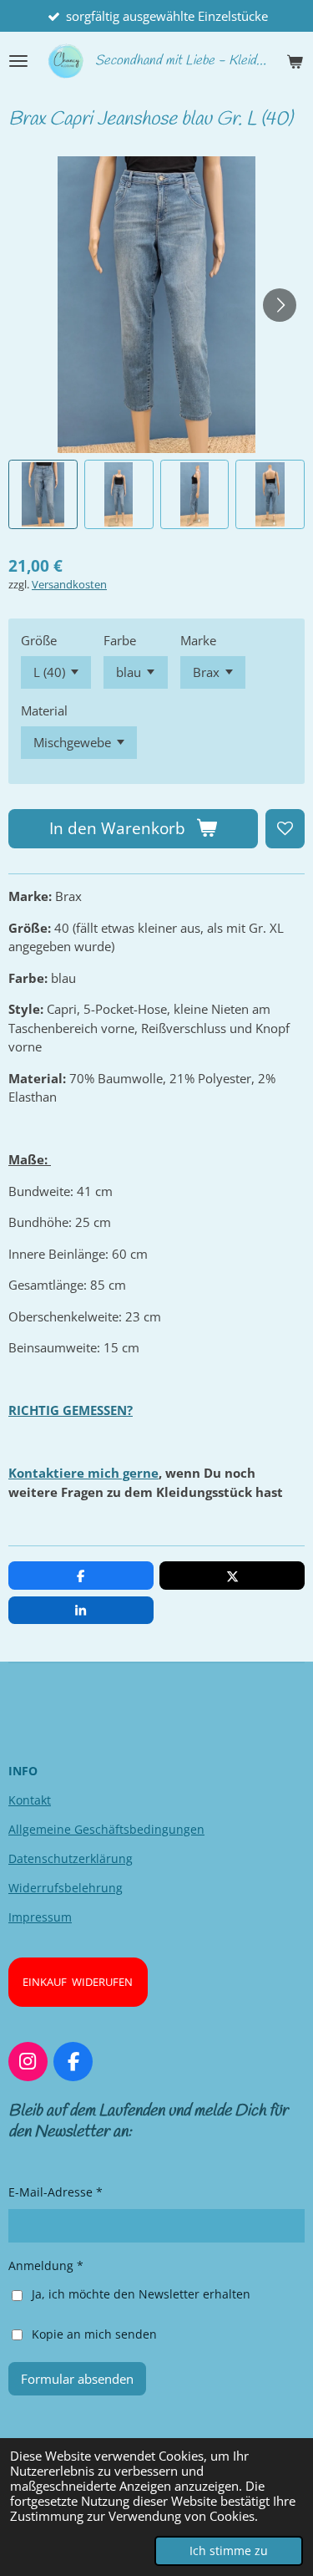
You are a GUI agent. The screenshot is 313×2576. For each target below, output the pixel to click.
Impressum (40, 1917)
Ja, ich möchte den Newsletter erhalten (141, 2294)
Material (44, 710)
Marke (198, 640)
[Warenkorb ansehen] (295, 61)
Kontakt (30, 1800)
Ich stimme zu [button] (229, 2551)
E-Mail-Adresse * (56, 2192)
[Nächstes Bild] (280, 305)
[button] (43, 494)
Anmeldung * (46, 2265)
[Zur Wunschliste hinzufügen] (285, 829)
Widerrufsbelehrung (66, 1888)
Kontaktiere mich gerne (83, 1473)
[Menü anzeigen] (18, 61)
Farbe (120, 640)
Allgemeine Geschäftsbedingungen (106, 1829)
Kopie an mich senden (94, 2334)
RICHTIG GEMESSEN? (71, 1410)
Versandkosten (69, 585)
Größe (39, 640)
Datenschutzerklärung (71, 1858)
